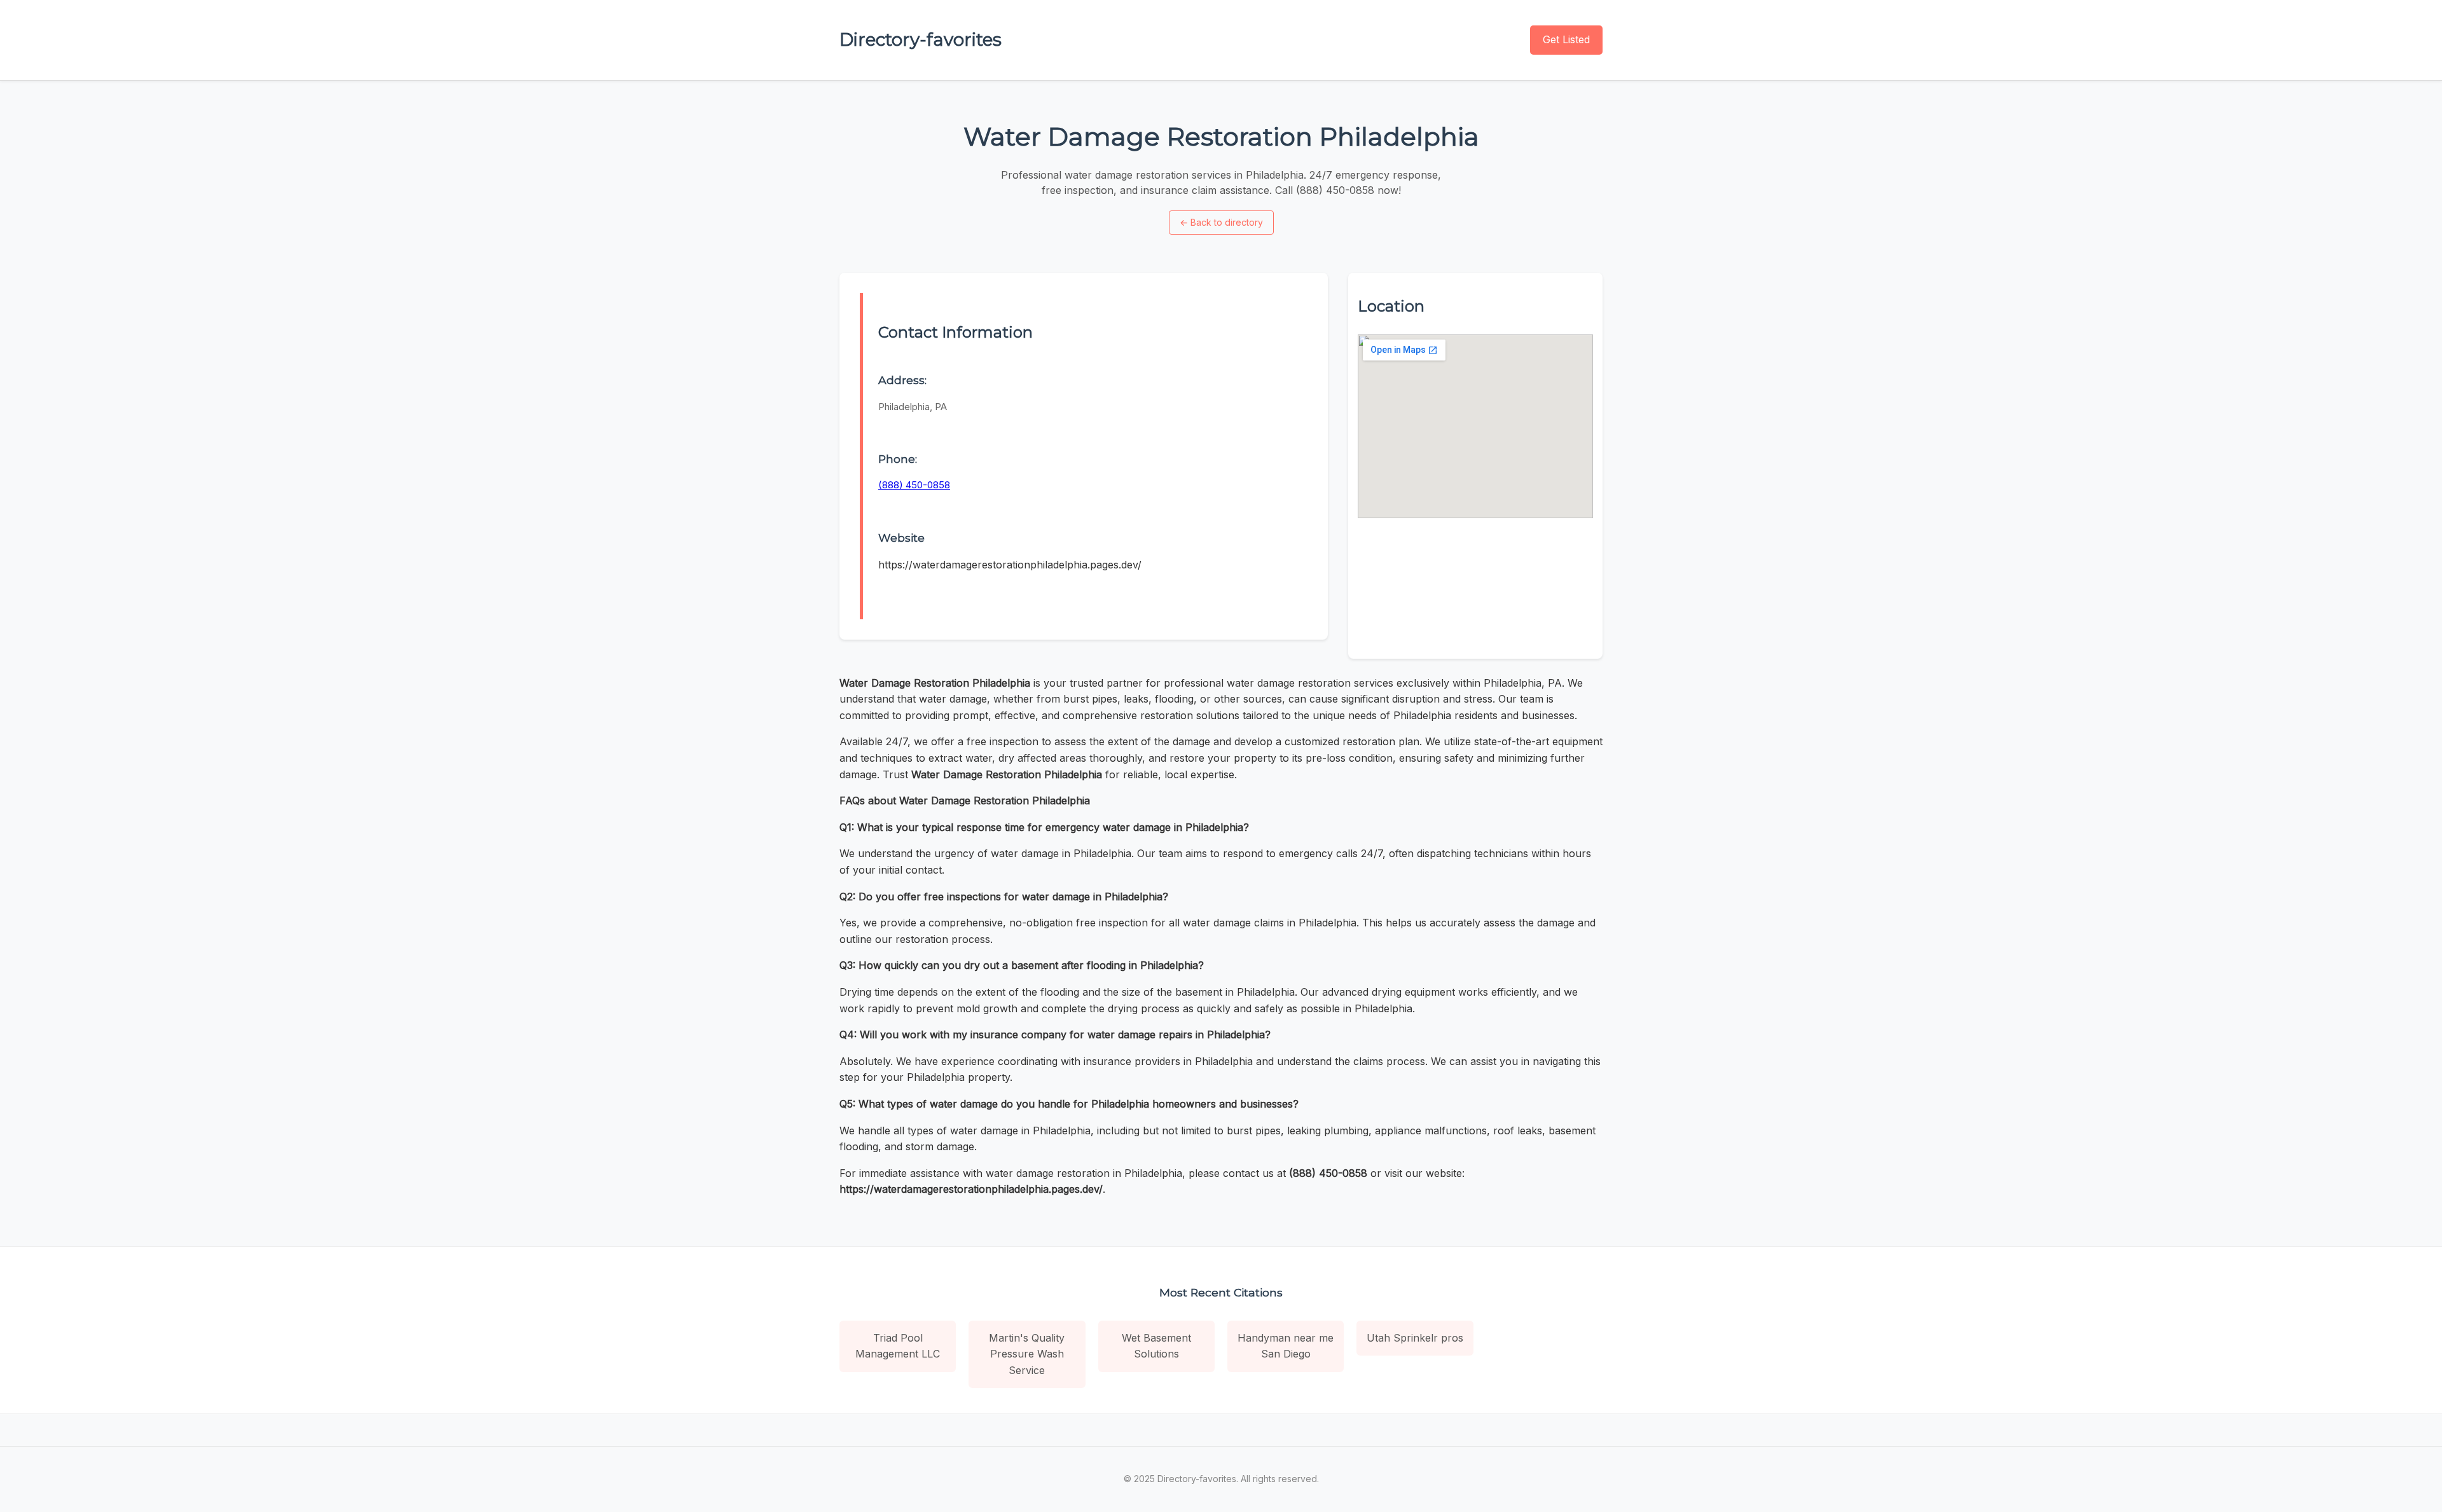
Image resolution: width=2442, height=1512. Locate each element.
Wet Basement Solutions (1156, 1346)
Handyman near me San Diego (1286, 1346)
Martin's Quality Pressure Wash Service (1027, 1354)
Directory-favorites (921, 39)
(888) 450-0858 (914, 485)
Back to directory (1221, 222)
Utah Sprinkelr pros (1415, 1338)
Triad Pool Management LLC (898, 1346)
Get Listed (1566, 39)
